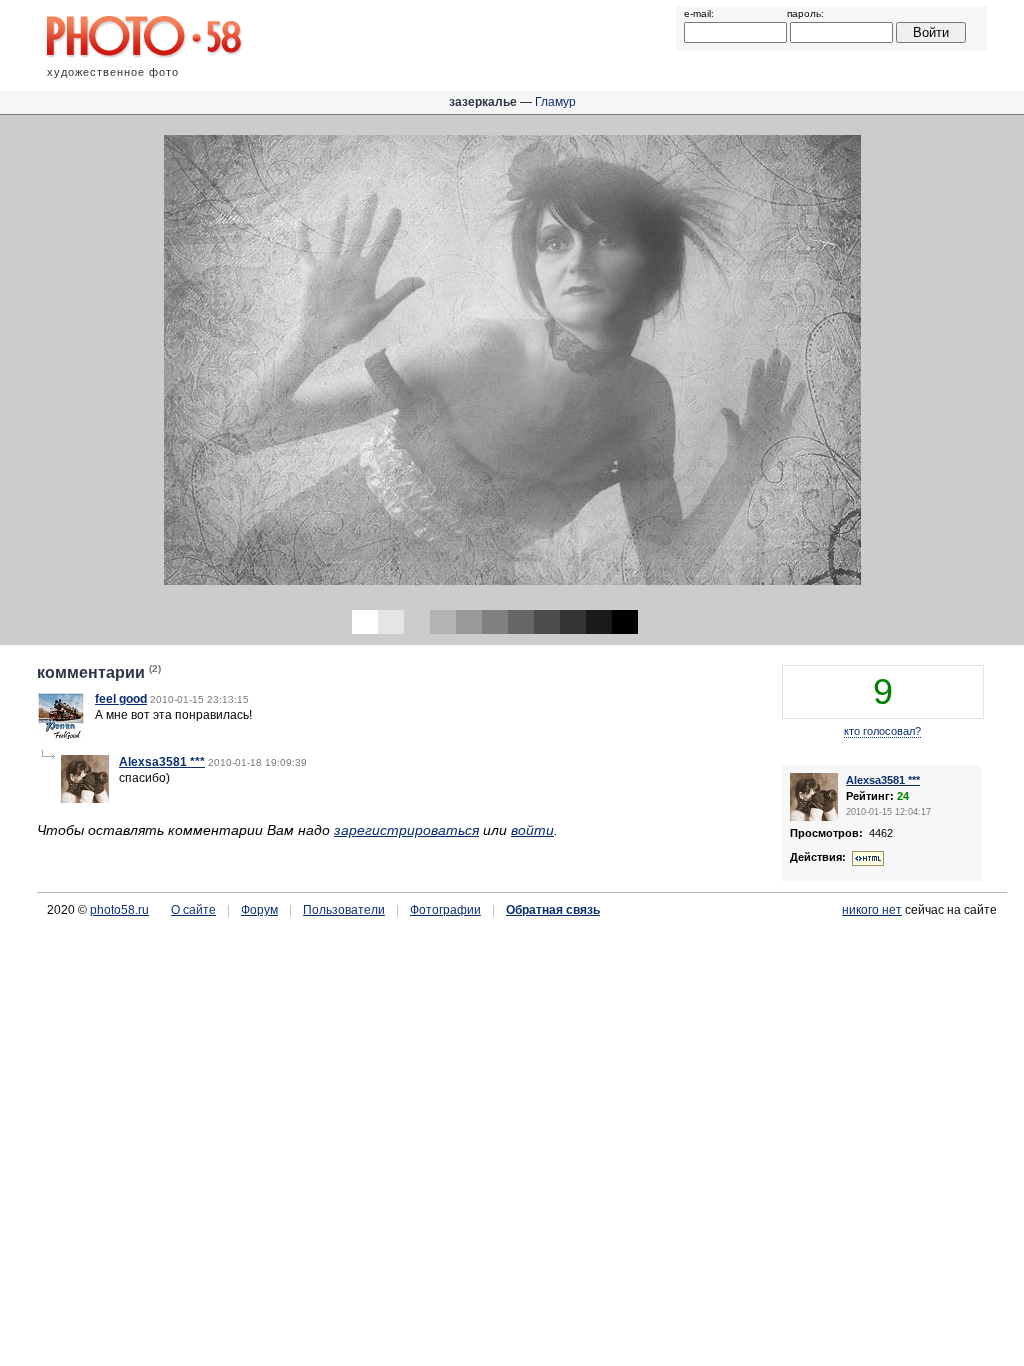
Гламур (555, 102)
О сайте (193, 910)
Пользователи (344, 910)
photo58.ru (119, 910)
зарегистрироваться (406, 830)
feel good (121, 699)
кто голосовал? (882, 731)
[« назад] (256, 367)
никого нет (872, 910)
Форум (259, 910)
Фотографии (445, 910)
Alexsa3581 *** (162, 762)
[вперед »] (768, 367)
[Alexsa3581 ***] (85, 799)
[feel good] (61, 736)
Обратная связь (553, 910)
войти (532, 830)
